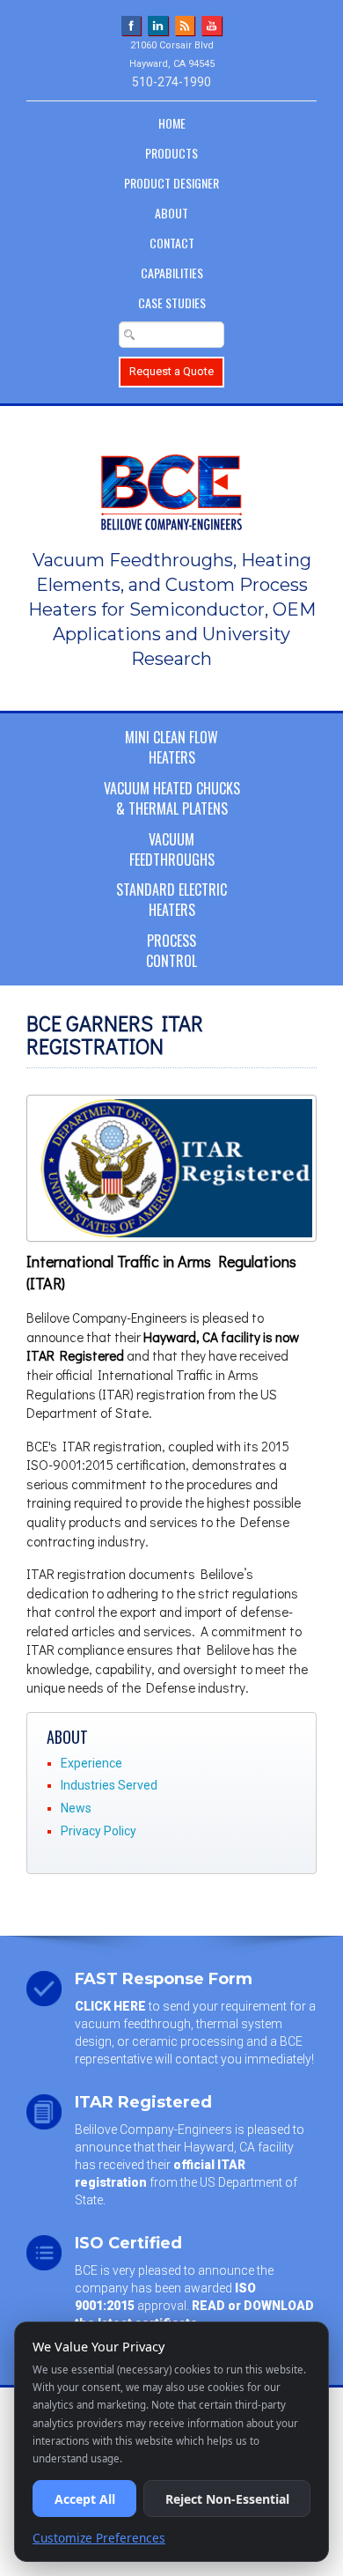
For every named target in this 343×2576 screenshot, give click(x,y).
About (171, 213)
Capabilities (172, 273)
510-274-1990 (171, 82)
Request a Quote (171, 371)
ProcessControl (171, 951)
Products (171, 153)
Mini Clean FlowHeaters (171, 747)
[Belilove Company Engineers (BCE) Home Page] (171, 483)
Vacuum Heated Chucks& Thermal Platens (172, 798)
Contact (172, 243)
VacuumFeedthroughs (172, 849)
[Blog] (185, 25)
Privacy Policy (99, 1831)
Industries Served (109, 1785)
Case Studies (172, 303)
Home (172, 123)
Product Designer (171, 183)
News (76, 1808)
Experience (91, 1763)
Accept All (85, 2499)
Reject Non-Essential (227, 2499)
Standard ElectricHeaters (171, 900)
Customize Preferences (99, 2538)
